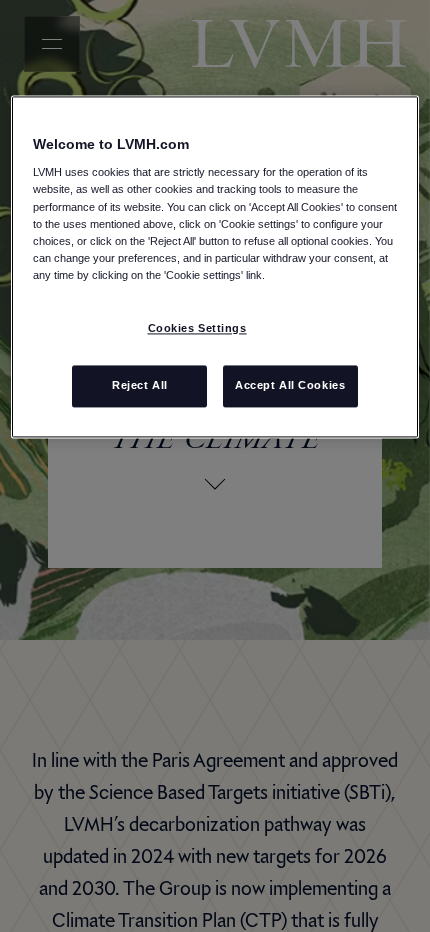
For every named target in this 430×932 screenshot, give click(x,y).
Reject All (140, 385)
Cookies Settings (197, 328)
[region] (215, 266)
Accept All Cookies (290, 385)
